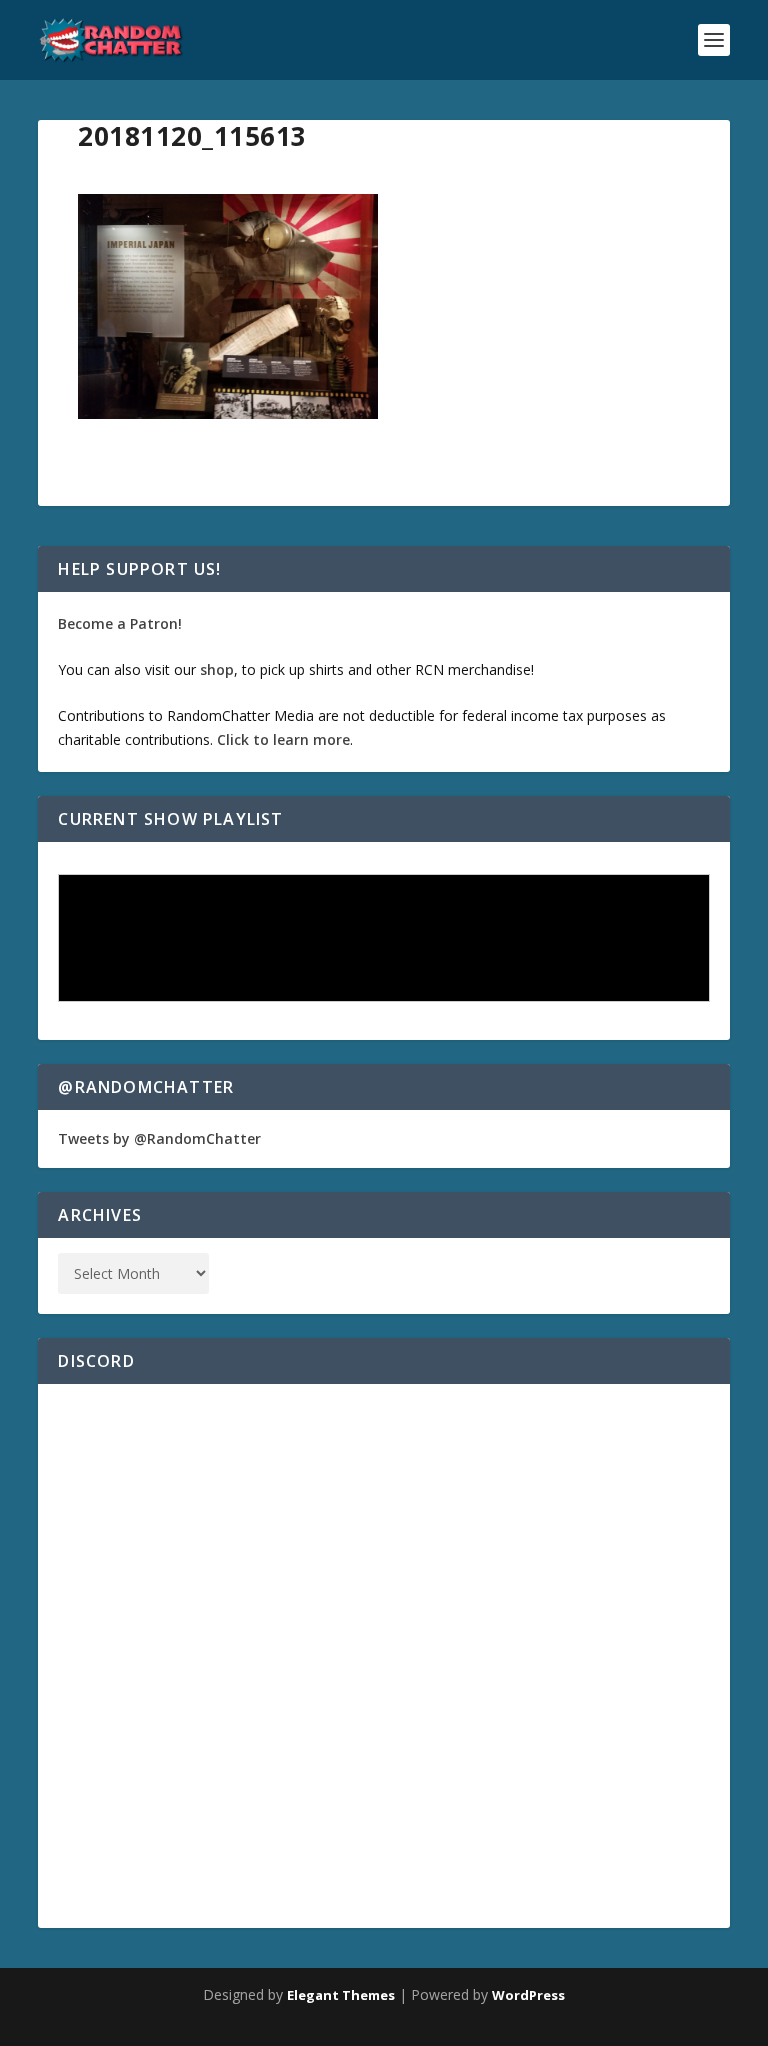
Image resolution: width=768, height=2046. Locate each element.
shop (217, 669)
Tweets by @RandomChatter (159, 1138)
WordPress (528, 1995)
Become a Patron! (120, 623)
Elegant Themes (341, 1995)
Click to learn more (283, 739)
